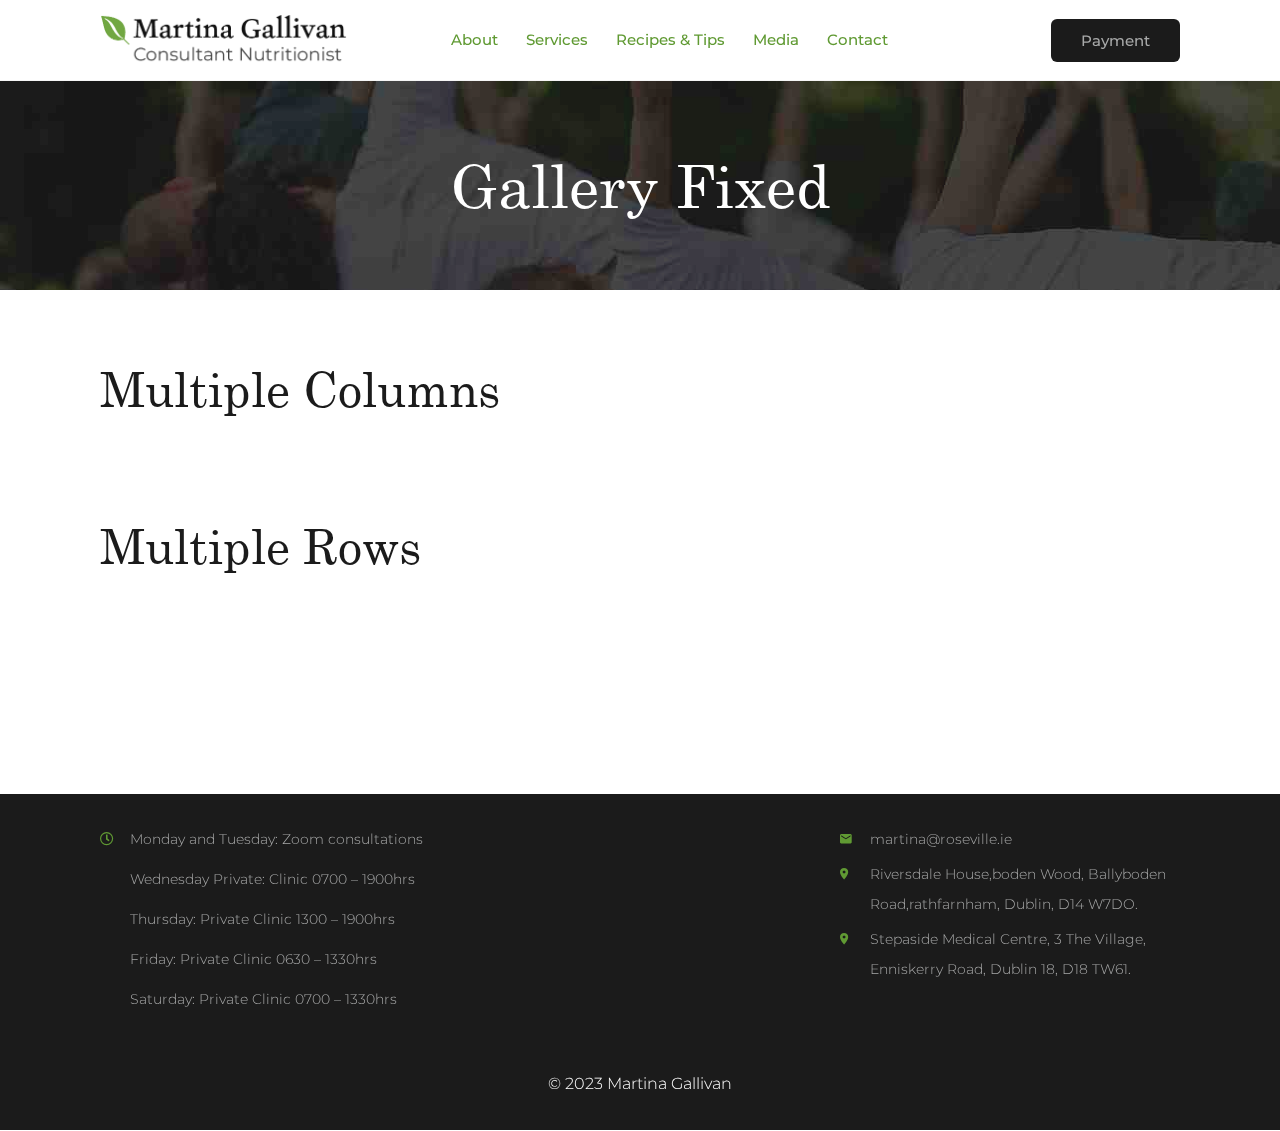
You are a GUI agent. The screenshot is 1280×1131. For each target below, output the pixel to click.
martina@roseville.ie (941, 839)
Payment (1115, 40)
